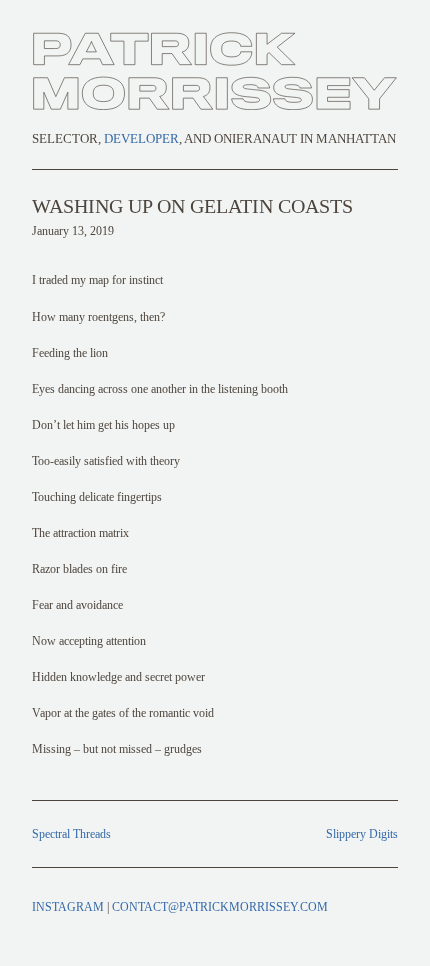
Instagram (68, 907)
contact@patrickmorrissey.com (220, 907)
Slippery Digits (362, 834)
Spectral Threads (71, 834)
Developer (141, 139)
